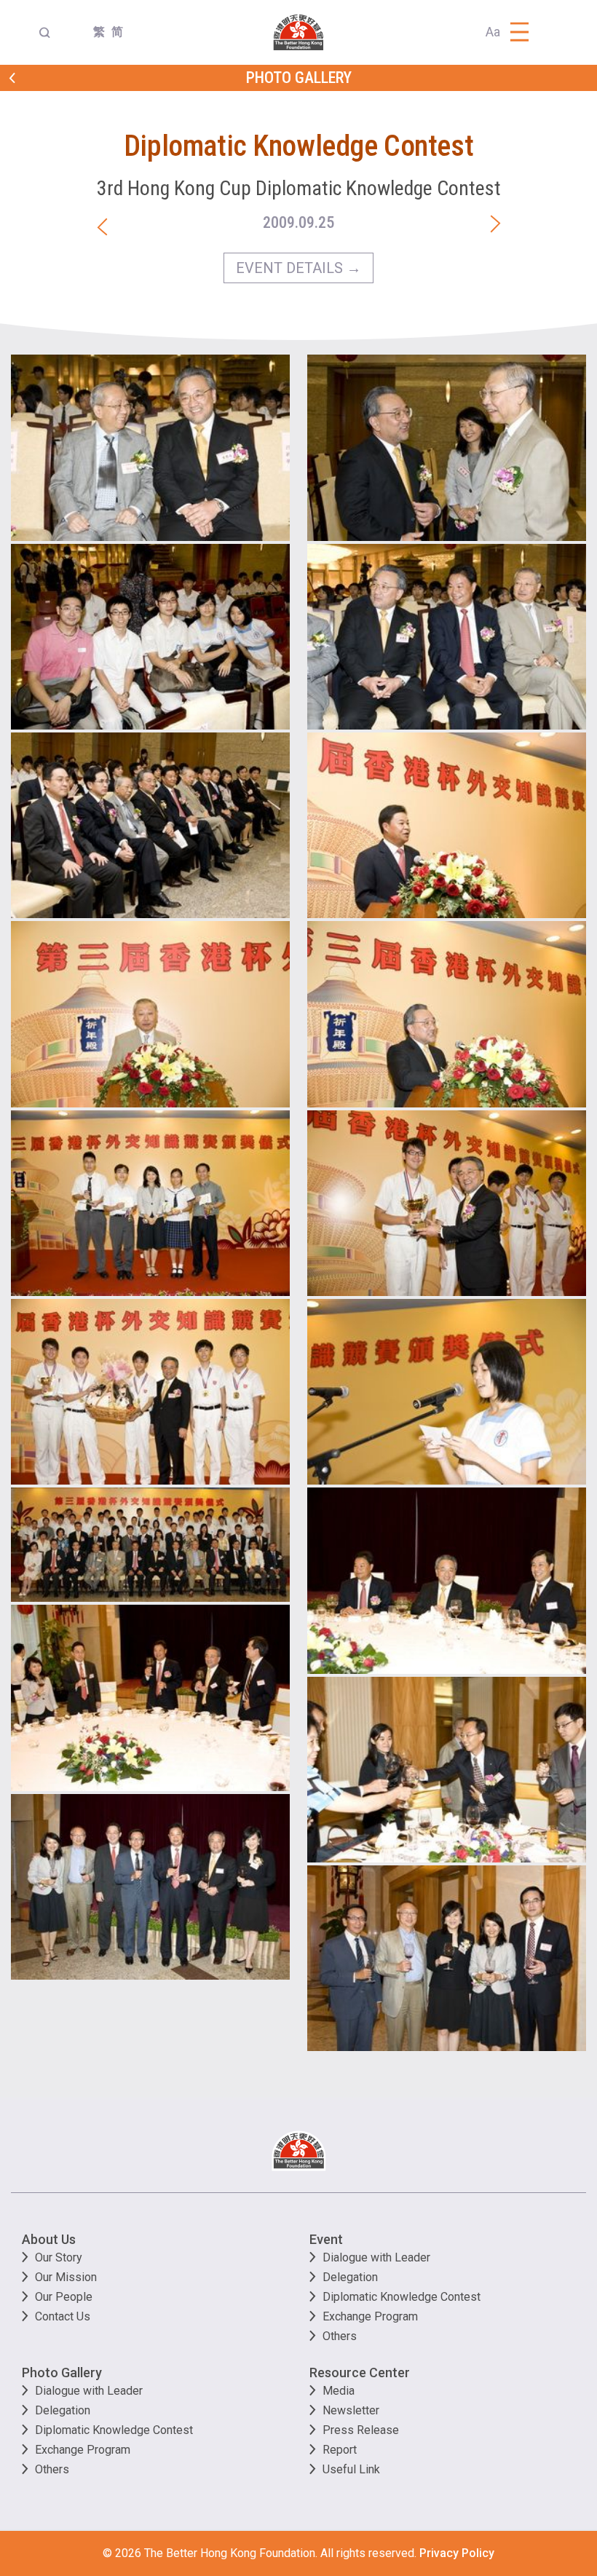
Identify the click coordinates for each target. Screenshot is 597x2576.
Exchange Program (370, 2316)
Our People (64, 2297)
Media (339, 2391)
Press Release (361, 2430)
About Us (49, 2239)
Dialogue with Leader (376, 2257)
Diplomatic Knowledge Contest (402, 2297)
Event (326, 2239)
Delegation (350, 2277)
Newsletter (351, 2410)
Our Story (59, 2257)
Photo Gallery (62, 2372)
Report (340, 2450)
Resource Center (360, 2372)
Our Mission (66, 2277)
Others (340, 2336)
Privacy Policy (457, 2553)
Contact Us (63, 2316)
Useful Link (351, 2469)
